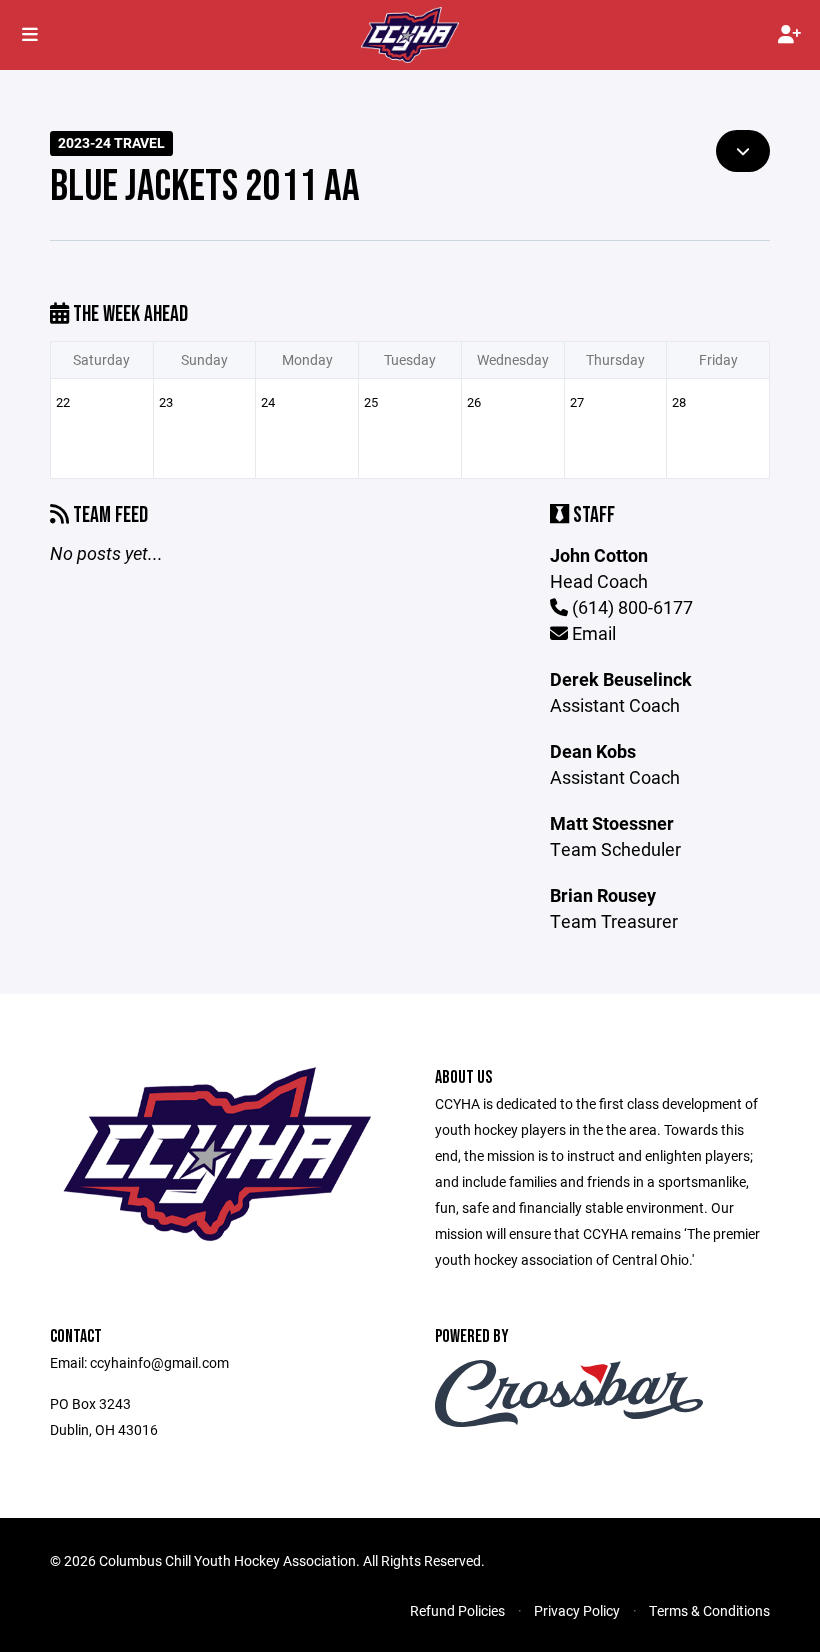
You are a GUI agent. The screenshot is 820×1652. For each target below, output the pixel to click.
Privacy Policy (577, 1610)
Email (592, 633)
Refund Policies (457, 1610)
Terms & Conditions (709, 1610)
